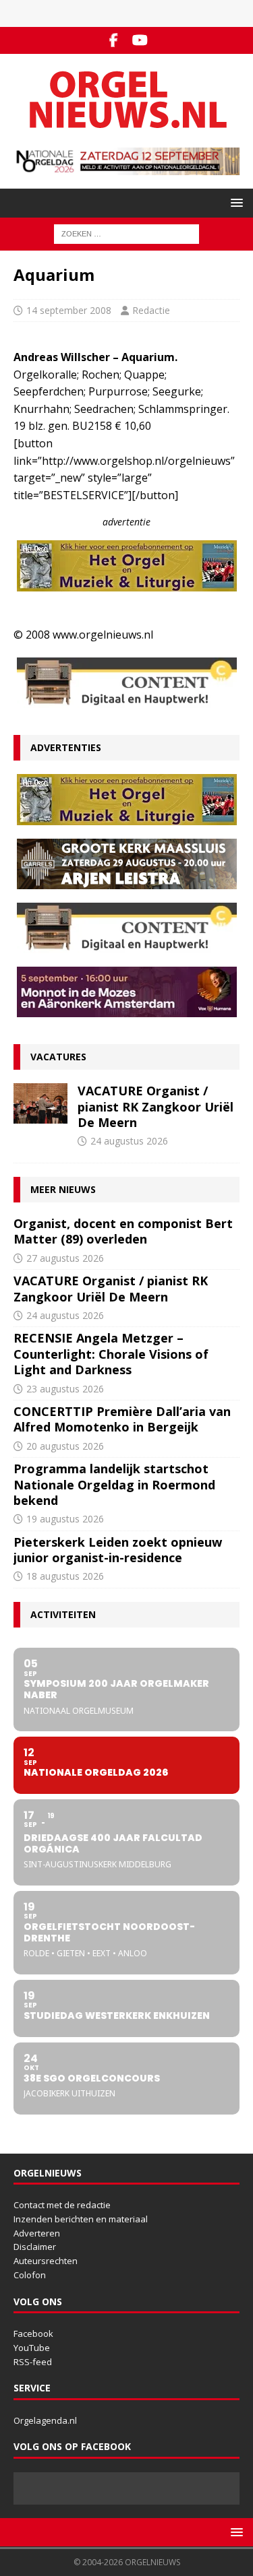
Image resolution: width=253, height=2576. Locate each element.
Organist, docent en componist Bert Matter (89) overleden (123, 1231)
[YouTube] (140, 40)
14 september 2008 (69, 310)
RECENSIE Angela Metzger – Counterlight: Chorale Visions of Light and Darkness (111, 1354)
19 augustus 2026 (65, 1519)
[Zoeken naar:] (126, 233)
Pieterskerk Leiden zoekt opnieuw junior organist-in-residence (118, 1550)
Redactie (151, 310)
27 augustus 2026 (65, 1258)
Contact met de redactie (62, 2205)
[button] (234, 202)
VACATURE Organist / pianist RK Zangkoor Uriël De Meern (156, 1106)
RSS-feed (33, 2362)
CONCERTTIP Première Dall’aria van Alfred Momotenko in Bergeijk (122, 1419)
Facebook (33, 2333)
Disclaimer (35, 2247)
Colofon (30, 2275)
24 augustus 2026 (129, 1141)
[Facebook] (114, 40)
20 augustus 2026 (65, 1446)
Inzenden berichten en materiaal (81, 2219)
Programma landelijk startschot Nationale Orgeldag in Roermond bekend (114, 1484)
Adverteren (37, 2233)
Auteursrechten (46, 2261)
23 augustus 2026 (65, 1389)
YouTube (32, 2348)
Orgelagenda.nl (45, 2420)
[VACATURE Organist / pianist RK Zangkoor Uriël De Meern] (40, 1103)
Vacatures (58, 1057)
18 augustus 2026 (65, 1576)
